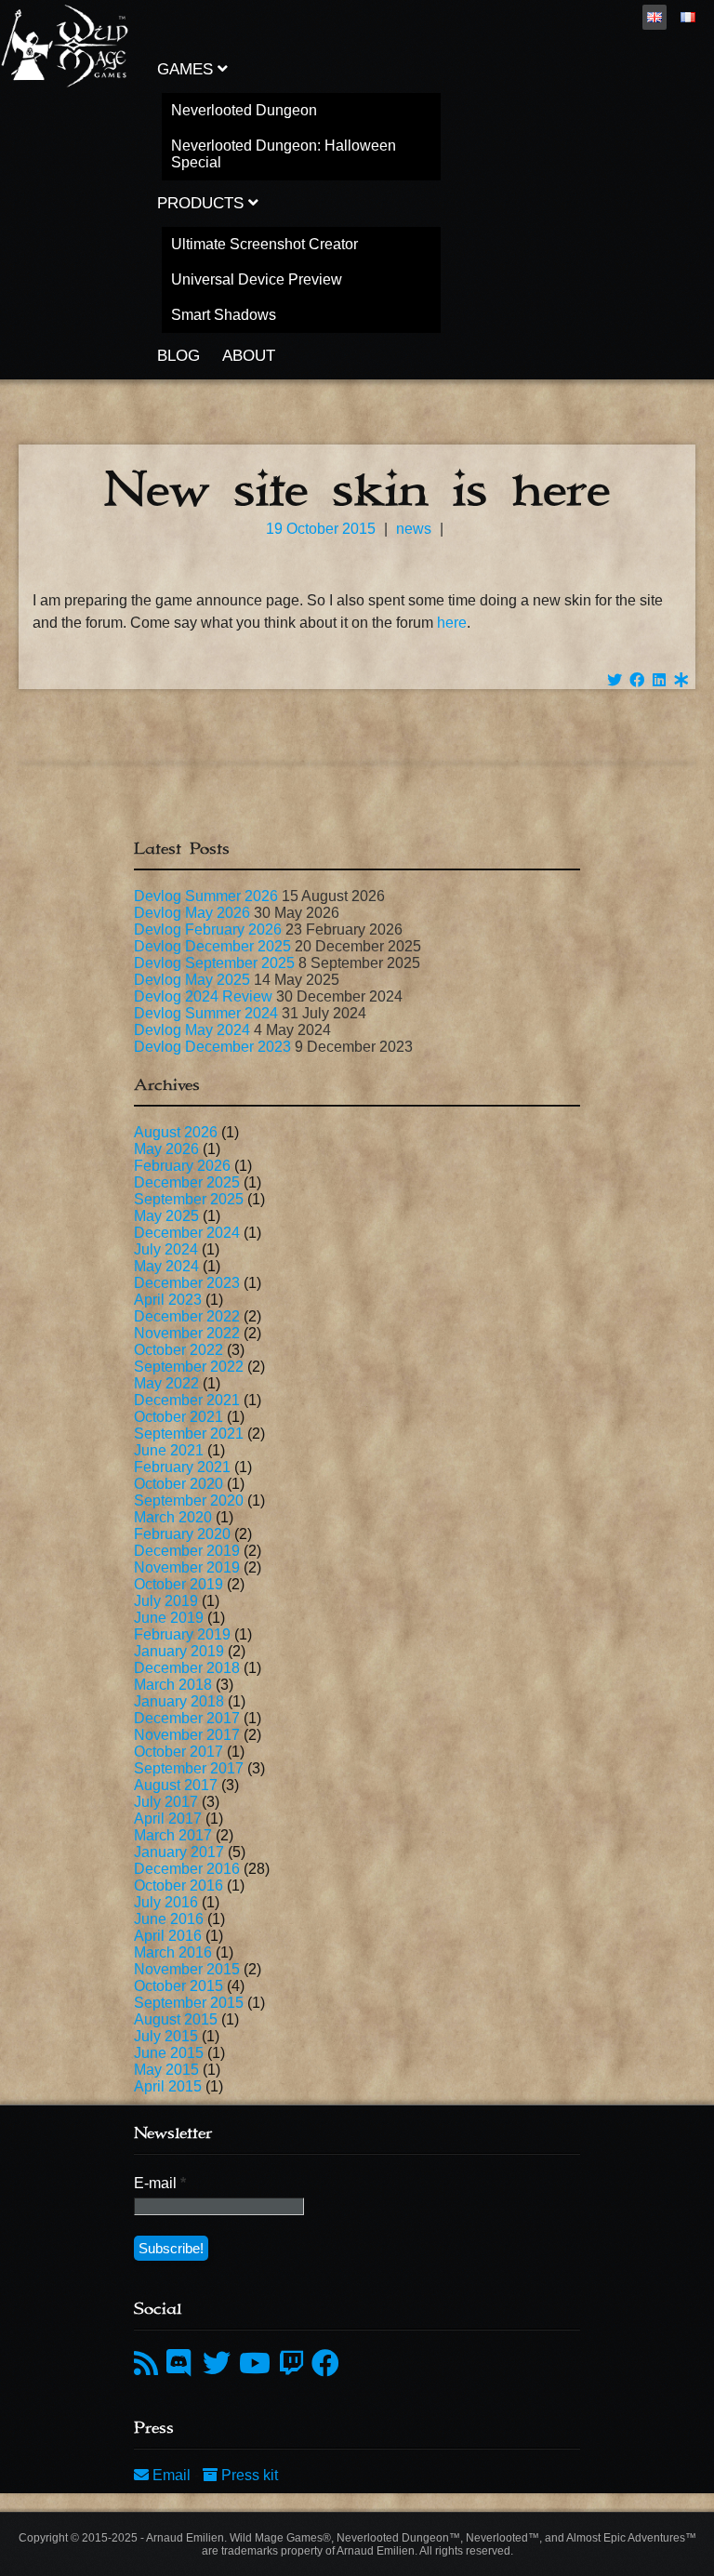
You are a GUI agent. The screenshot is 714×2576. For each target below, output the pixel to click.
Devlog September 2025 (214, 963)
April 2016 (168, 1936)
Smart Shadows (224, 315)
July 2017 (166, 1802)
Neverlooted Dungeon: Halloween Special (284, 154)
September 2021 (189, 1434)
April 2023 (168, 1300)
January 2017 (179, 1852)
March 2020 (173, 1517)
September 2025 (189, 1199)
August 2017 (176, 1785)
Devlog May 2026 (192, 913)
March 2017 (173, 1835)
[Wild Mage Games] (65, 83)
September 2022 (189, 1367)
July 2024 (166, 1249)
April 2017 (168, 1819)
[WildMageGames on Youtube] (255, 2364)
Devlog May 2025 (192, 980)
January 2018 (179, 1701)
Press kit (248, 2475)
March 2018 (173, 1685)
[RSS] (146, 2364)
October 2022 (178, 1350)
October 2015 (178, 1986)
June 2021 (169, 1450)
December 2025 (187, 1182)
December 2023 (187, 1283)
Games (187, 69)
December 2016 (187, 1869)
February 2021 (182, 1467)
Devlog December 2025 (212, 946)
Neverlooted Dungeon (244, 110)
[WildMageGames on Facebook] (325, 2364)
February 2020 (182, 1534)
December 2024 (187, 1233)
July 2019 (166, 1601)
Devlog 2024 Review (203, 996)
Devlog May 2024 (192, 1030)
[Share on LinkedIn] (659, 680)
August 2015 (176, 2019)
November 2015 (187, 1969)
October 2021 (178, 1417)
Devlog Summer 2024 (206, 1013)
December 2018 (187, 1668)
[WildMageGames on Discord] (182, 2364)
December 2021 (187, 1400)
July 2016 (166, 1902)
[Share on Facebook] (637, 680)
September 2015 (189, 2003)
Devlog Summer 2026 (206, 896)
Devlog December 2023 (212, 1047)
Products (203, 203)
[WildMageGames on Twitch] (291, 2364)
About (249, 356)
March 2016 (173, 1952)
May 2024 (166, 1266)
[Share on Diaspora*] (681, 680)
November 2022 (187, 1333)
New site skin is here (357, 490)
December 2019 (187, 1551)
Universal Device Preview (257, 279)
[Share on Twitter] (615, 680)
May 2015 (166, 2070)
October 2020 (178, 1484)
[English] (654, 17)
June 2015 (169, 2053)
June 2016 (169, 1919)
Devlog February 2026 (208, 929)
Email (172, 2475)
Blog (178, 356)
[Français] (688, 17)
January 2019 (179, 1651)
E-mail (160, 2183)
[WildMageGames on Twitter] (217, 2364)
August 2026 (176, 1132)
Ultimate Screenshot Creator (264, 244)
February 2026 (182, 1166)
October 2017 (178, 1752)
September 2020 (189, 1500)
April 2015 (168, 2086)
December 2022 (187, 1316)
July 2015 (166, 2036)
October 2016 (178, 1886)
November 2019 (187, 1567)
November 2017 (187, 1735)
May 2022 (166, 1383)
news (414, 529)
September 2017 (189, 1768)
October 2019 (178, 1584)
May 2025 (166, 1216)
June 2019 (169, 1618)
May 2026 (166, 1149)
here (452, 623)
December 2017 (187, 1718)
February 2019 (182, 1634)
